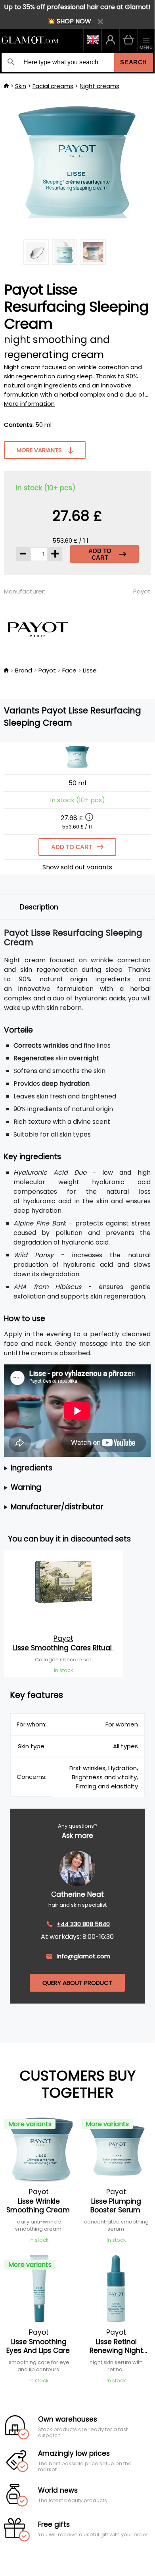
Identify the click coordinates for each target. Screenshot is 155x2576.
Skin (21, 86)
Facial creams (53, 86)
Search (134, 62)
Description (39, 907)
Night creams (100, 86)
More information (29, 404)
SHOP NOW (74, 21)
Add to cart (100, 554)
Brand (24, 670)
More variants (39, 450)
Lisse (90, 670)
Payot (142, 591)
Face (69, 670)
